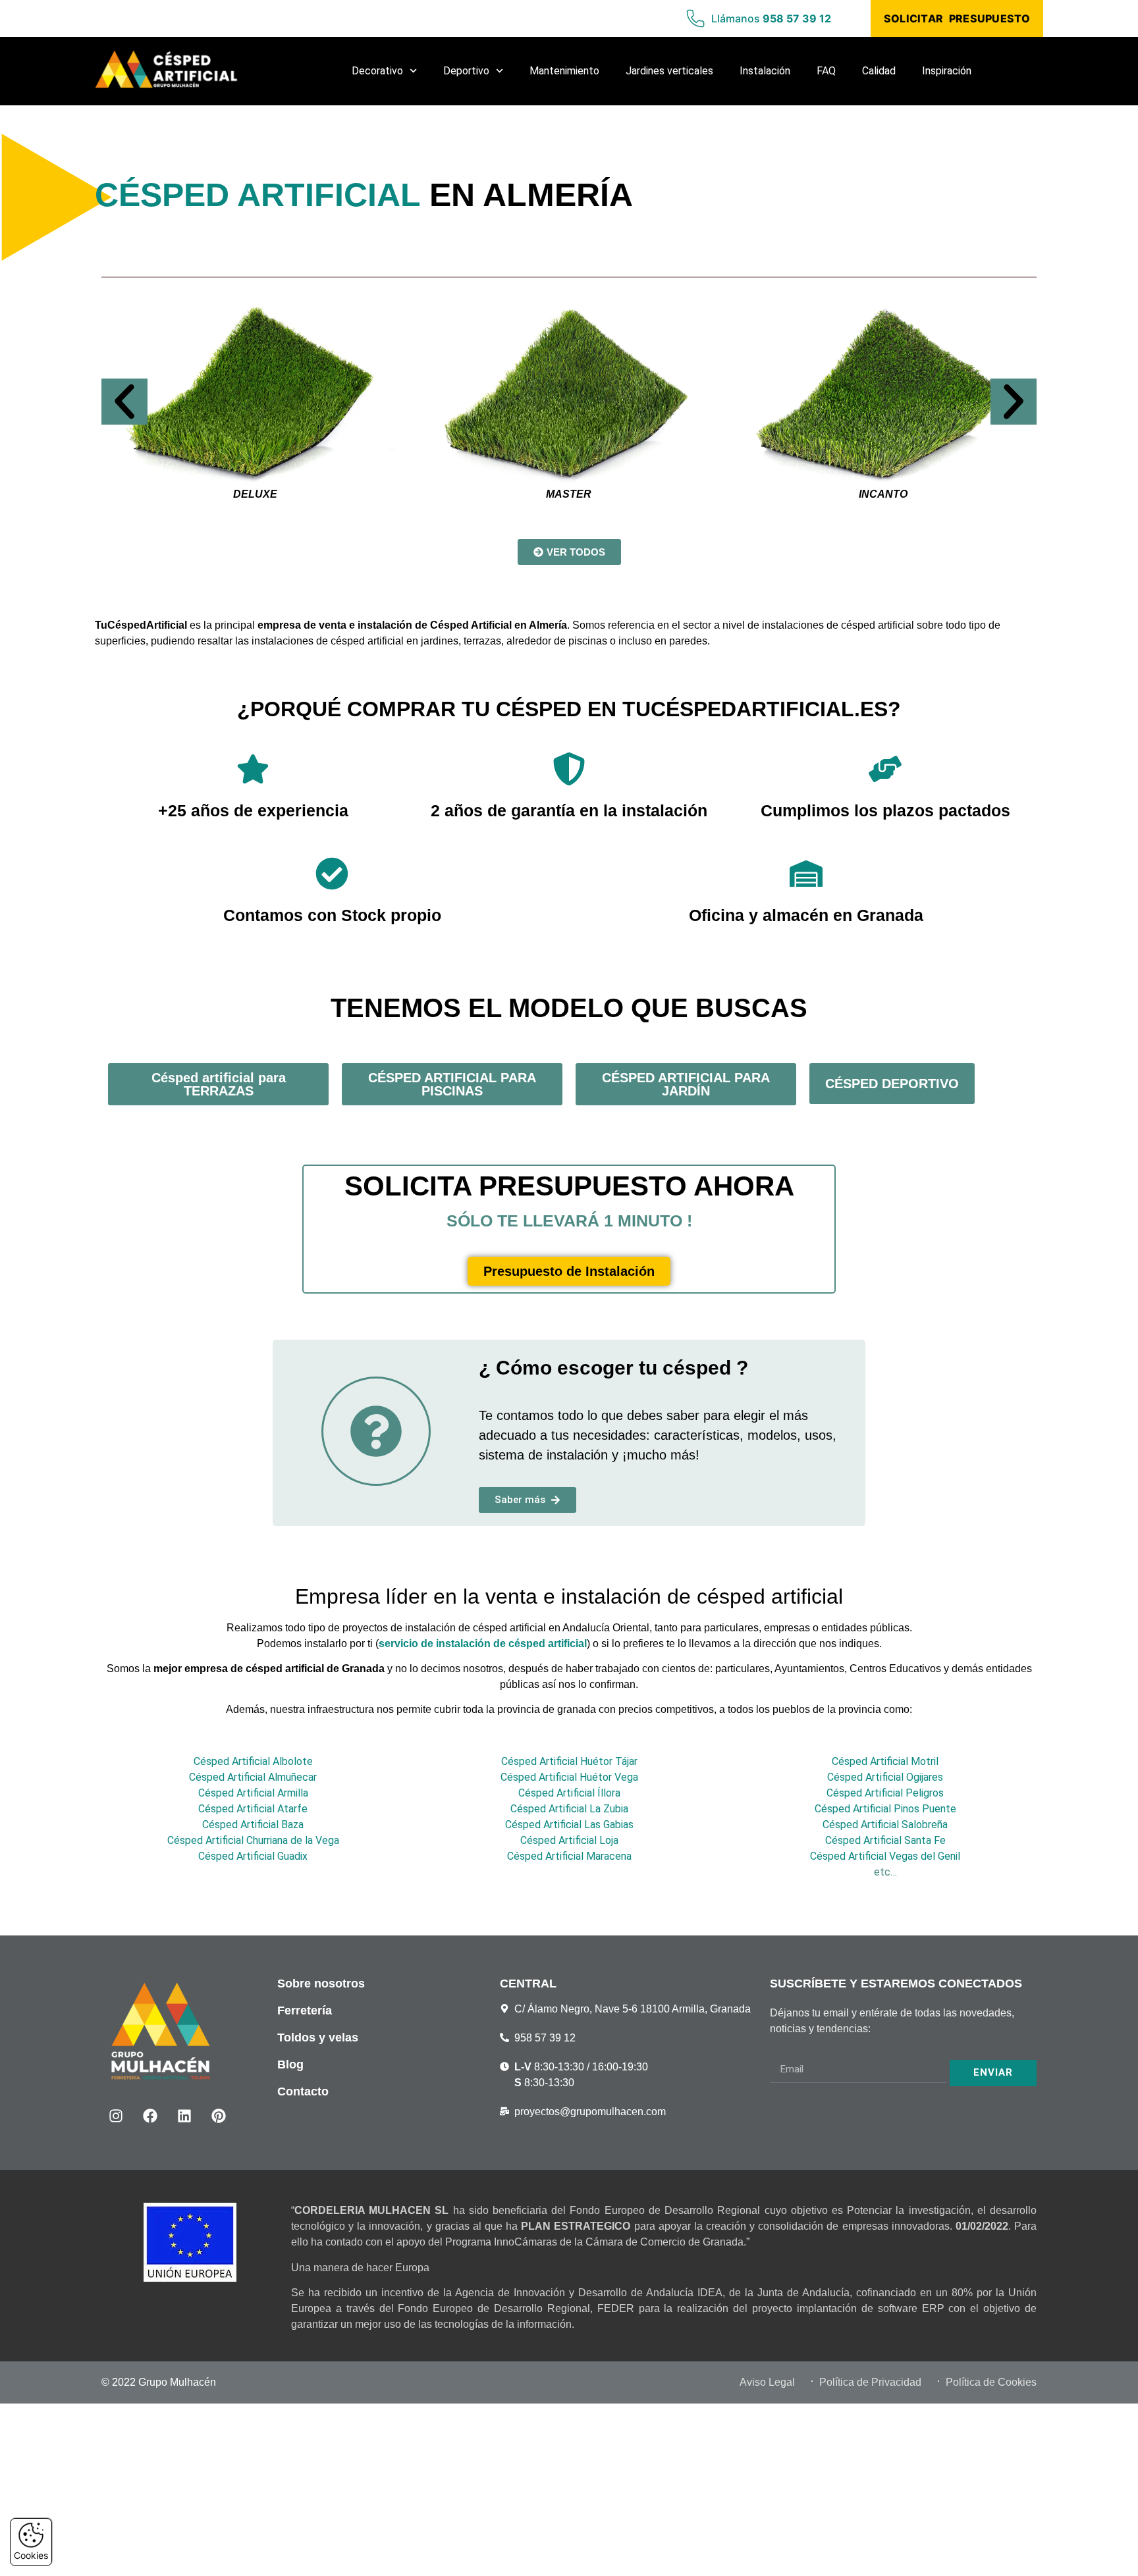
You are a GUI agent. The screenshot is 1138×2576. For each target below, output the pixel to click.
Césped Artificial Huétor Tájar (569, 1761)
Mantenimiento (564, 71)
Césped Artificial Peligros (885, 1793)
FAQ (826, 71)
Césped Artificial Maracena (569, 1856)
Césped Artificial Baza (253, 1825)
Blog (290, 2064)
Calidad (879, 71)
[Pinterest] (219, 2116)
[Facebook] (150, 2116)
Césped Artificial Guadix (253, 1856)
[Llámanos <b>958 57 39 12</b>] (695, 18)
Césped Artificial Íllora (569, 1793)
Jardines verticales (669, 71)
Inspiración (947, 71)
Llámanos (771, 18)
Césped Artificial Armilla (253, 1793)
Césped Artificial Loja (569, 1840)
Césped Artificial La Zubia (569, 1809)
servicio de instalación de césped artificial (483, 1643)
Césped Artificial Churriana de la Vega (253, 1840)
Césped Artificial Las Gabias (569, 1825)
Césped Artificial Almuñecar (253, 1777)
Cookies (31, 2555)
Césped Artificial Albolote (253, 1761)
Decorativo (377, 71)
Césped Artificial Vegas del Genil (885, 1856)
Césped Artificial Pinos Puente (885, 1809)
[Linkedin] (184, 2116)
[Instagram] (116, 2116)
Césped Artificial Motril (885, 1761)
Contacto (303, 2091)
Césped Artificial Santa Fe (885, 1840)
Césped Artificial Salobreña (885, 1825)
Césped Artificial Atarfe (253, 1809)
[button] (124, 402)
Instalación (765, 71)
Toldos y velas (318, 2037)
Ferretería (305, 2011)
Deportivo (466, 71)
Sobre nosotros (321, 1984)
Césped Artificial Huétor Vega (569, 1777)
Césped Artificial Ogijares (885, 1777)
